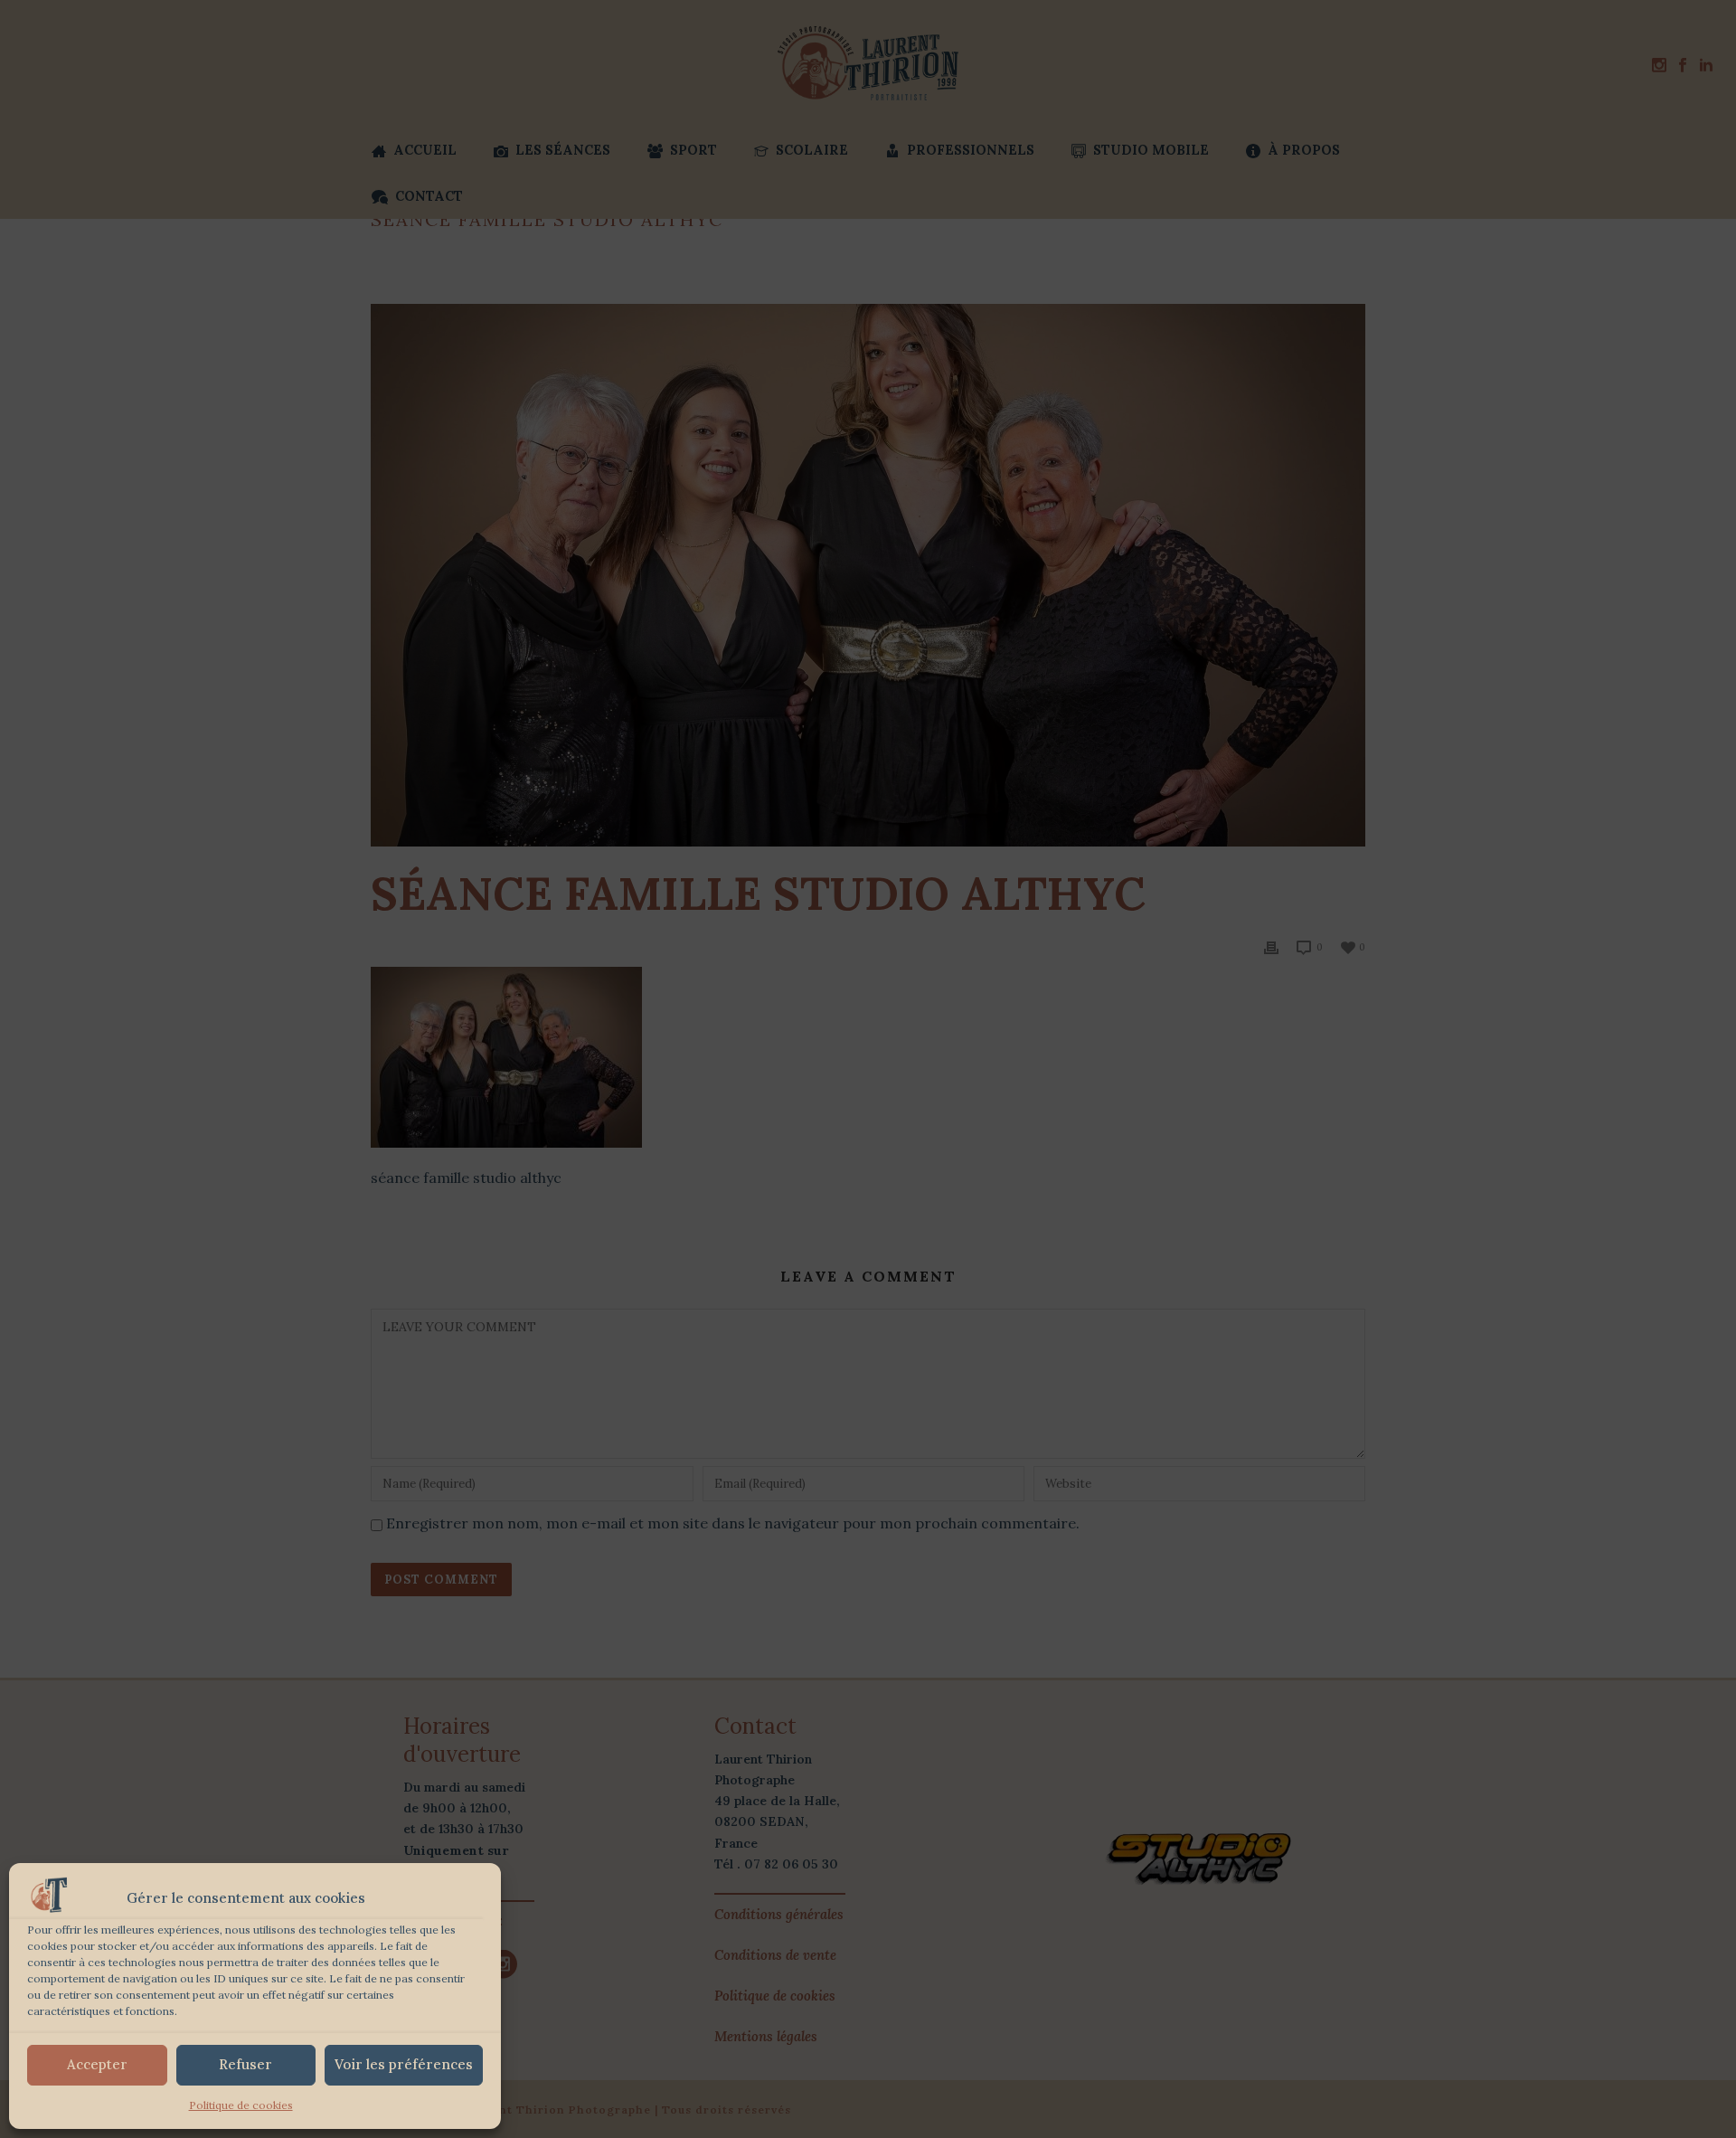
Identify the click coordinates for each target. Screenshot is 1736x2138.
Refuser (245, 2064)
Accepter (97, 2064)
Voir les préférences (404, 2064)
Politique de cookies (241, 2105)
